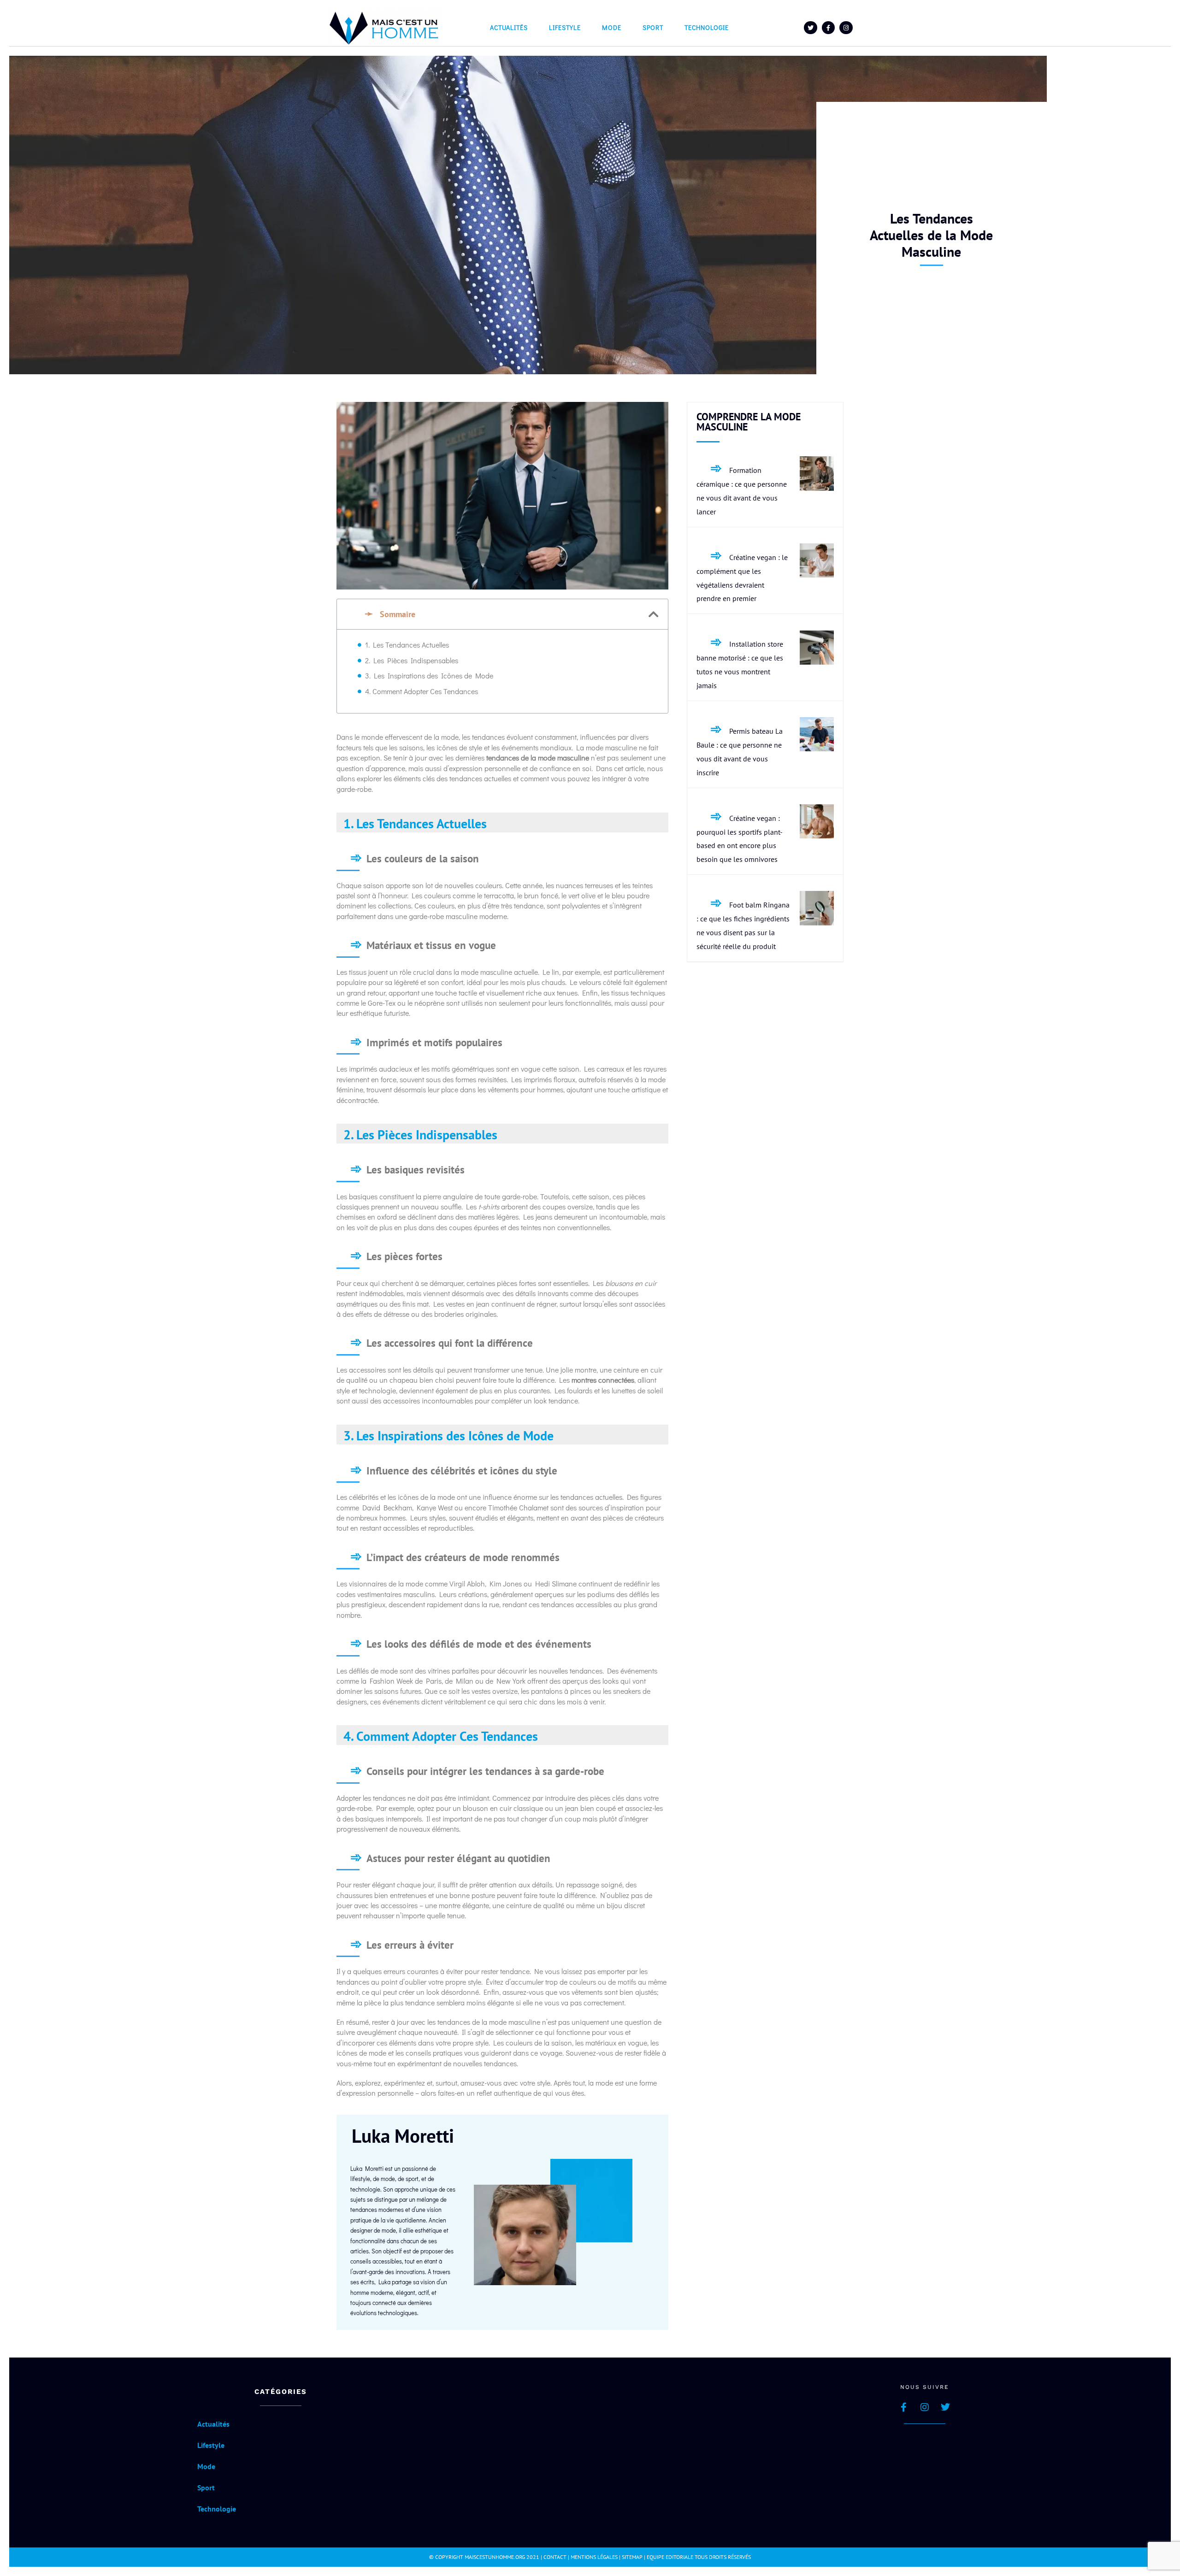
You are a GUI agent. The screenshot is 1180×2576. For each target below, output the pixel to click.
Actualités (509, 27)
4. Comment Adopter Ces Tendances (422, 691)
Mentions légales (594, 2557)
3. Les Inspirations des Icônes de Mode (429, 675)
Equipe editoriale (670, 2557)
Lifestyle (565, 27)
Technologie (707, 27)
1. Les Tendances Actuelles (407, 645)
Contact (555, 2557)
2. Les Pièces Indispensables (412, 660)
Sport (653, 27)
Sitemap (632, 2557)
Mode (612, 27)
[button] (654, 614)
